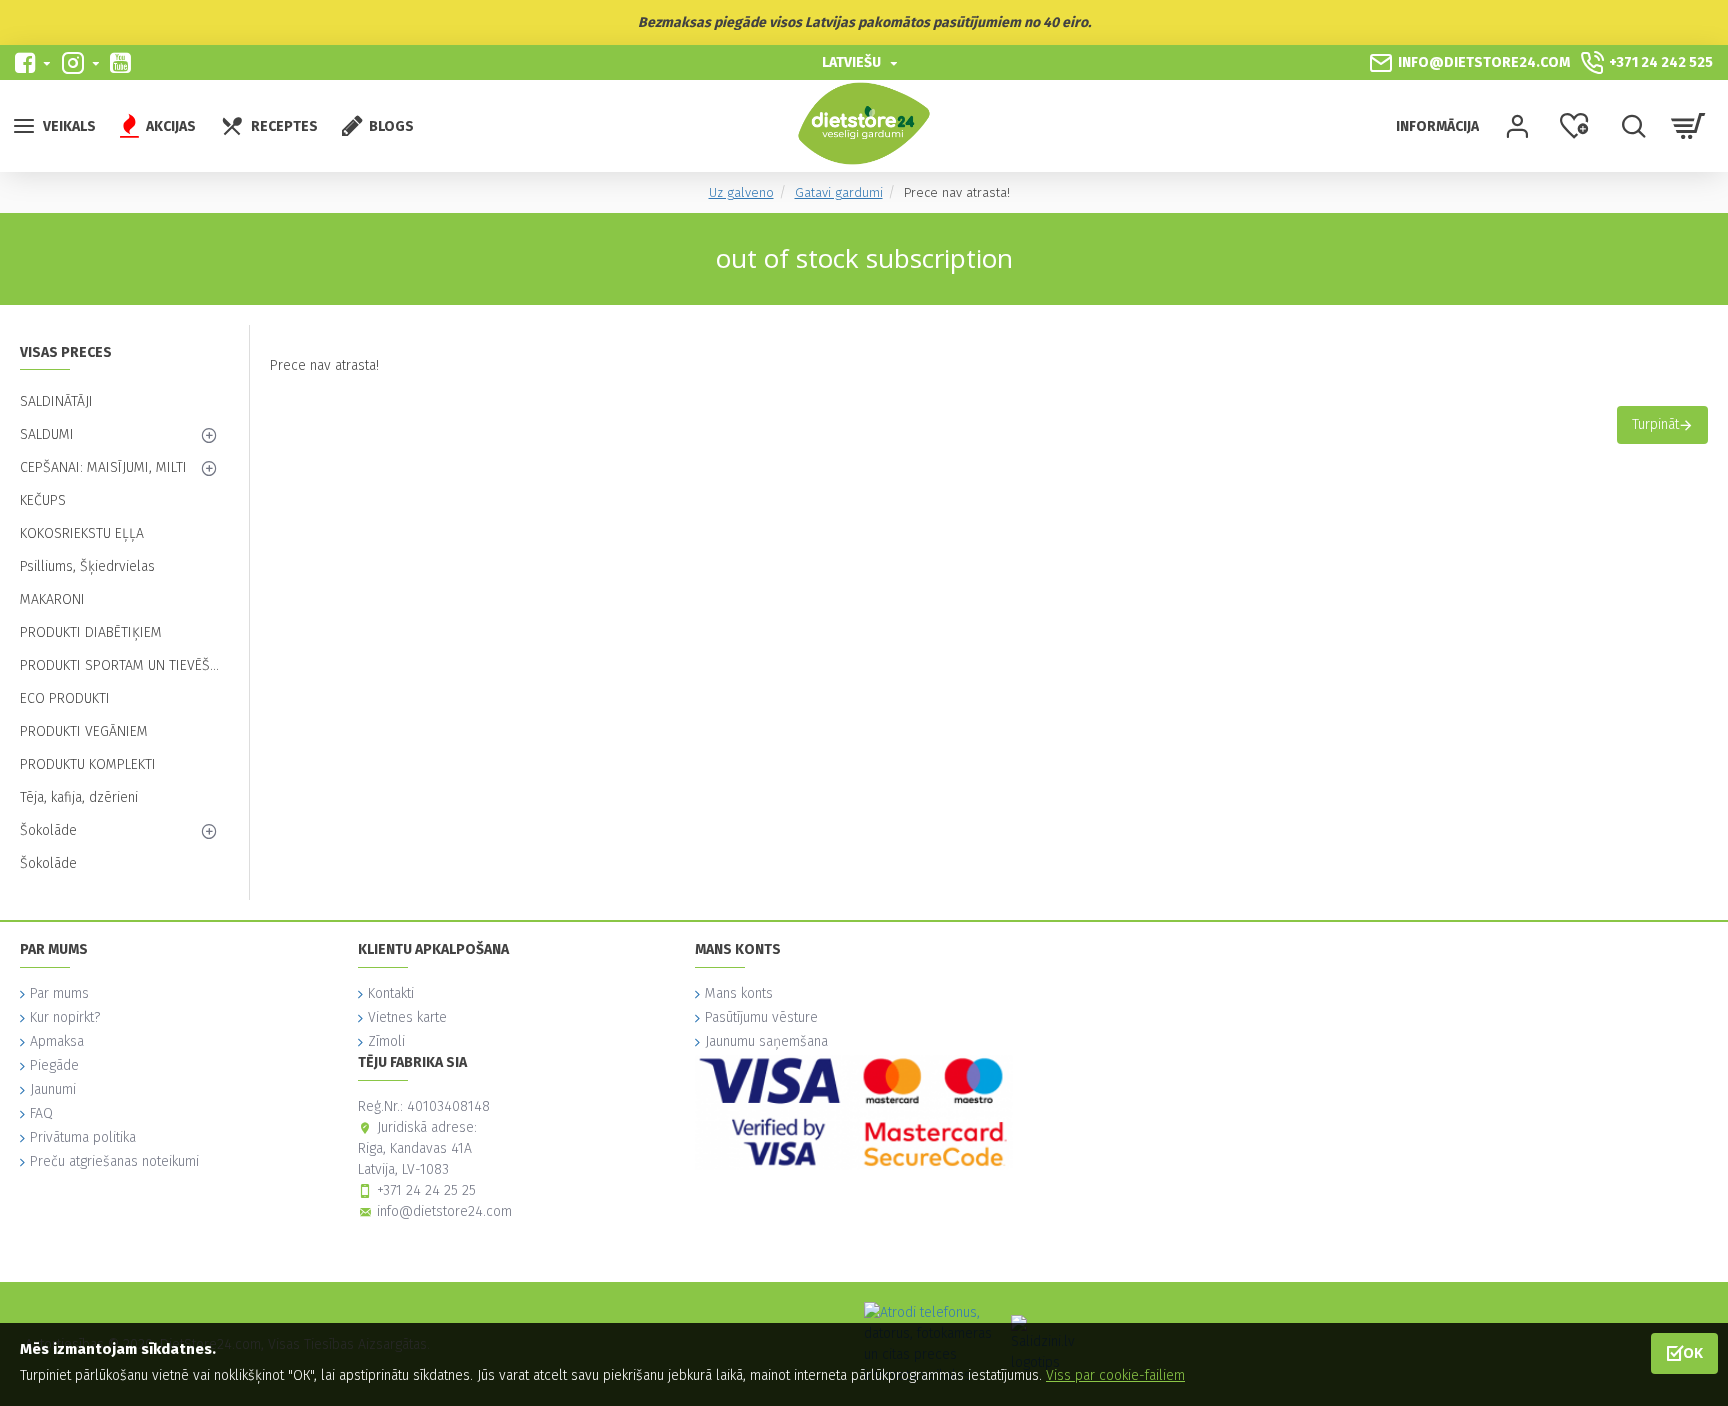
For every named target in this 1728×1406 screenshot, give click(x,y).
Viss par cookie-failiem (1115, 1375)
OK (1693, 1352)
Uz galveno (741, 192)
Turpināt (1655, 424)
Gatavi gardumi (839, 192)
